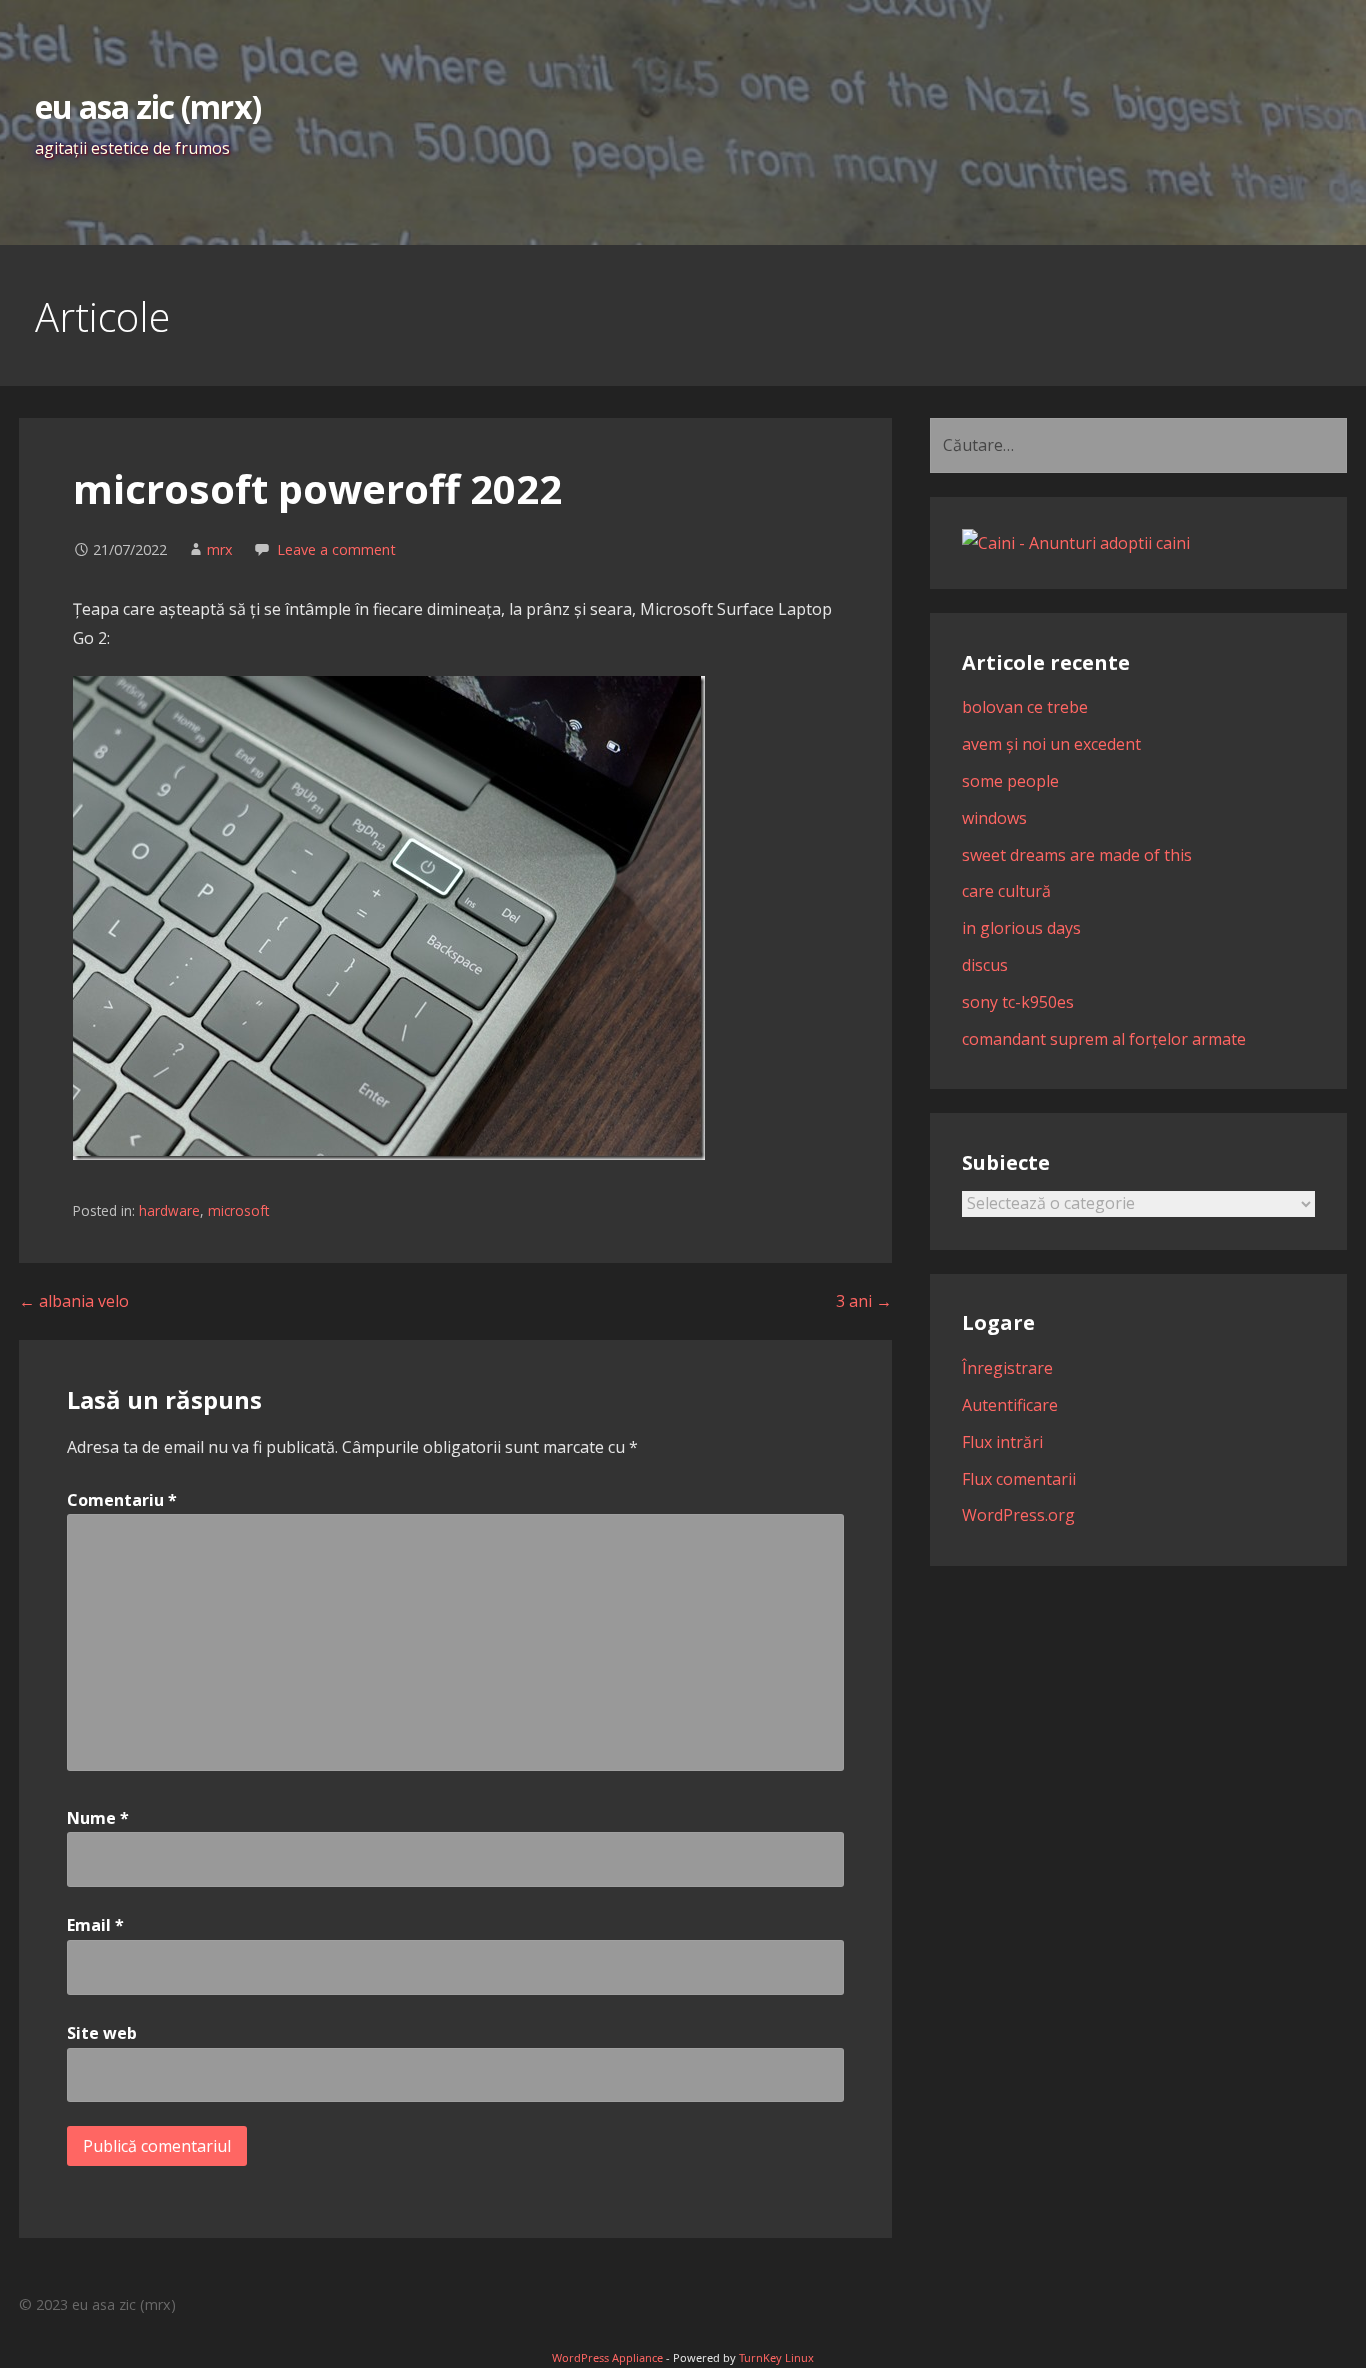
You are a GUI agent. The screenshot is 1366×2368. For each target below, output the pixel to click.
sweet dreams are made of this (1077, 855)
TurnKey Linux (776, 2357)
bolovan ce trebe (1025, 707)
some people (1010, 781)
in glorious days (1021, 928)
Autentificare (1010, 1405)
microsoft (238, 1210)
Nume (98, 1818)
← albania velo (74, 1301)
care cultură (1006, 891)
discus (985, 965)
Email (95, 1925)
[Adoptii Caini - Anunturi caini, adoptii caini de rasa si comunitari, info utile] (1076, 543)
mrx (220, 549)
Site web (102, 2033)
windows (994, 818)
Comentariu (122, 1500)
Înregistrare (1007, 1368)
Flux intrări (1002, 1442)
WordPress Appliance (607, 2357)
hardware (169, 1210)
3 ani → (864, 1301)
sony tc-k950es (1018, 1002)
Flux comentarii (1019, 1479)
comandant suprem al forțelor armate (1104, 1039)
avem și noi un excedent (1051, 744)
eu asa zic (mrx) (148, 106)
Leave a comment (336, 549)
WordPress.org (1018, 1515)
